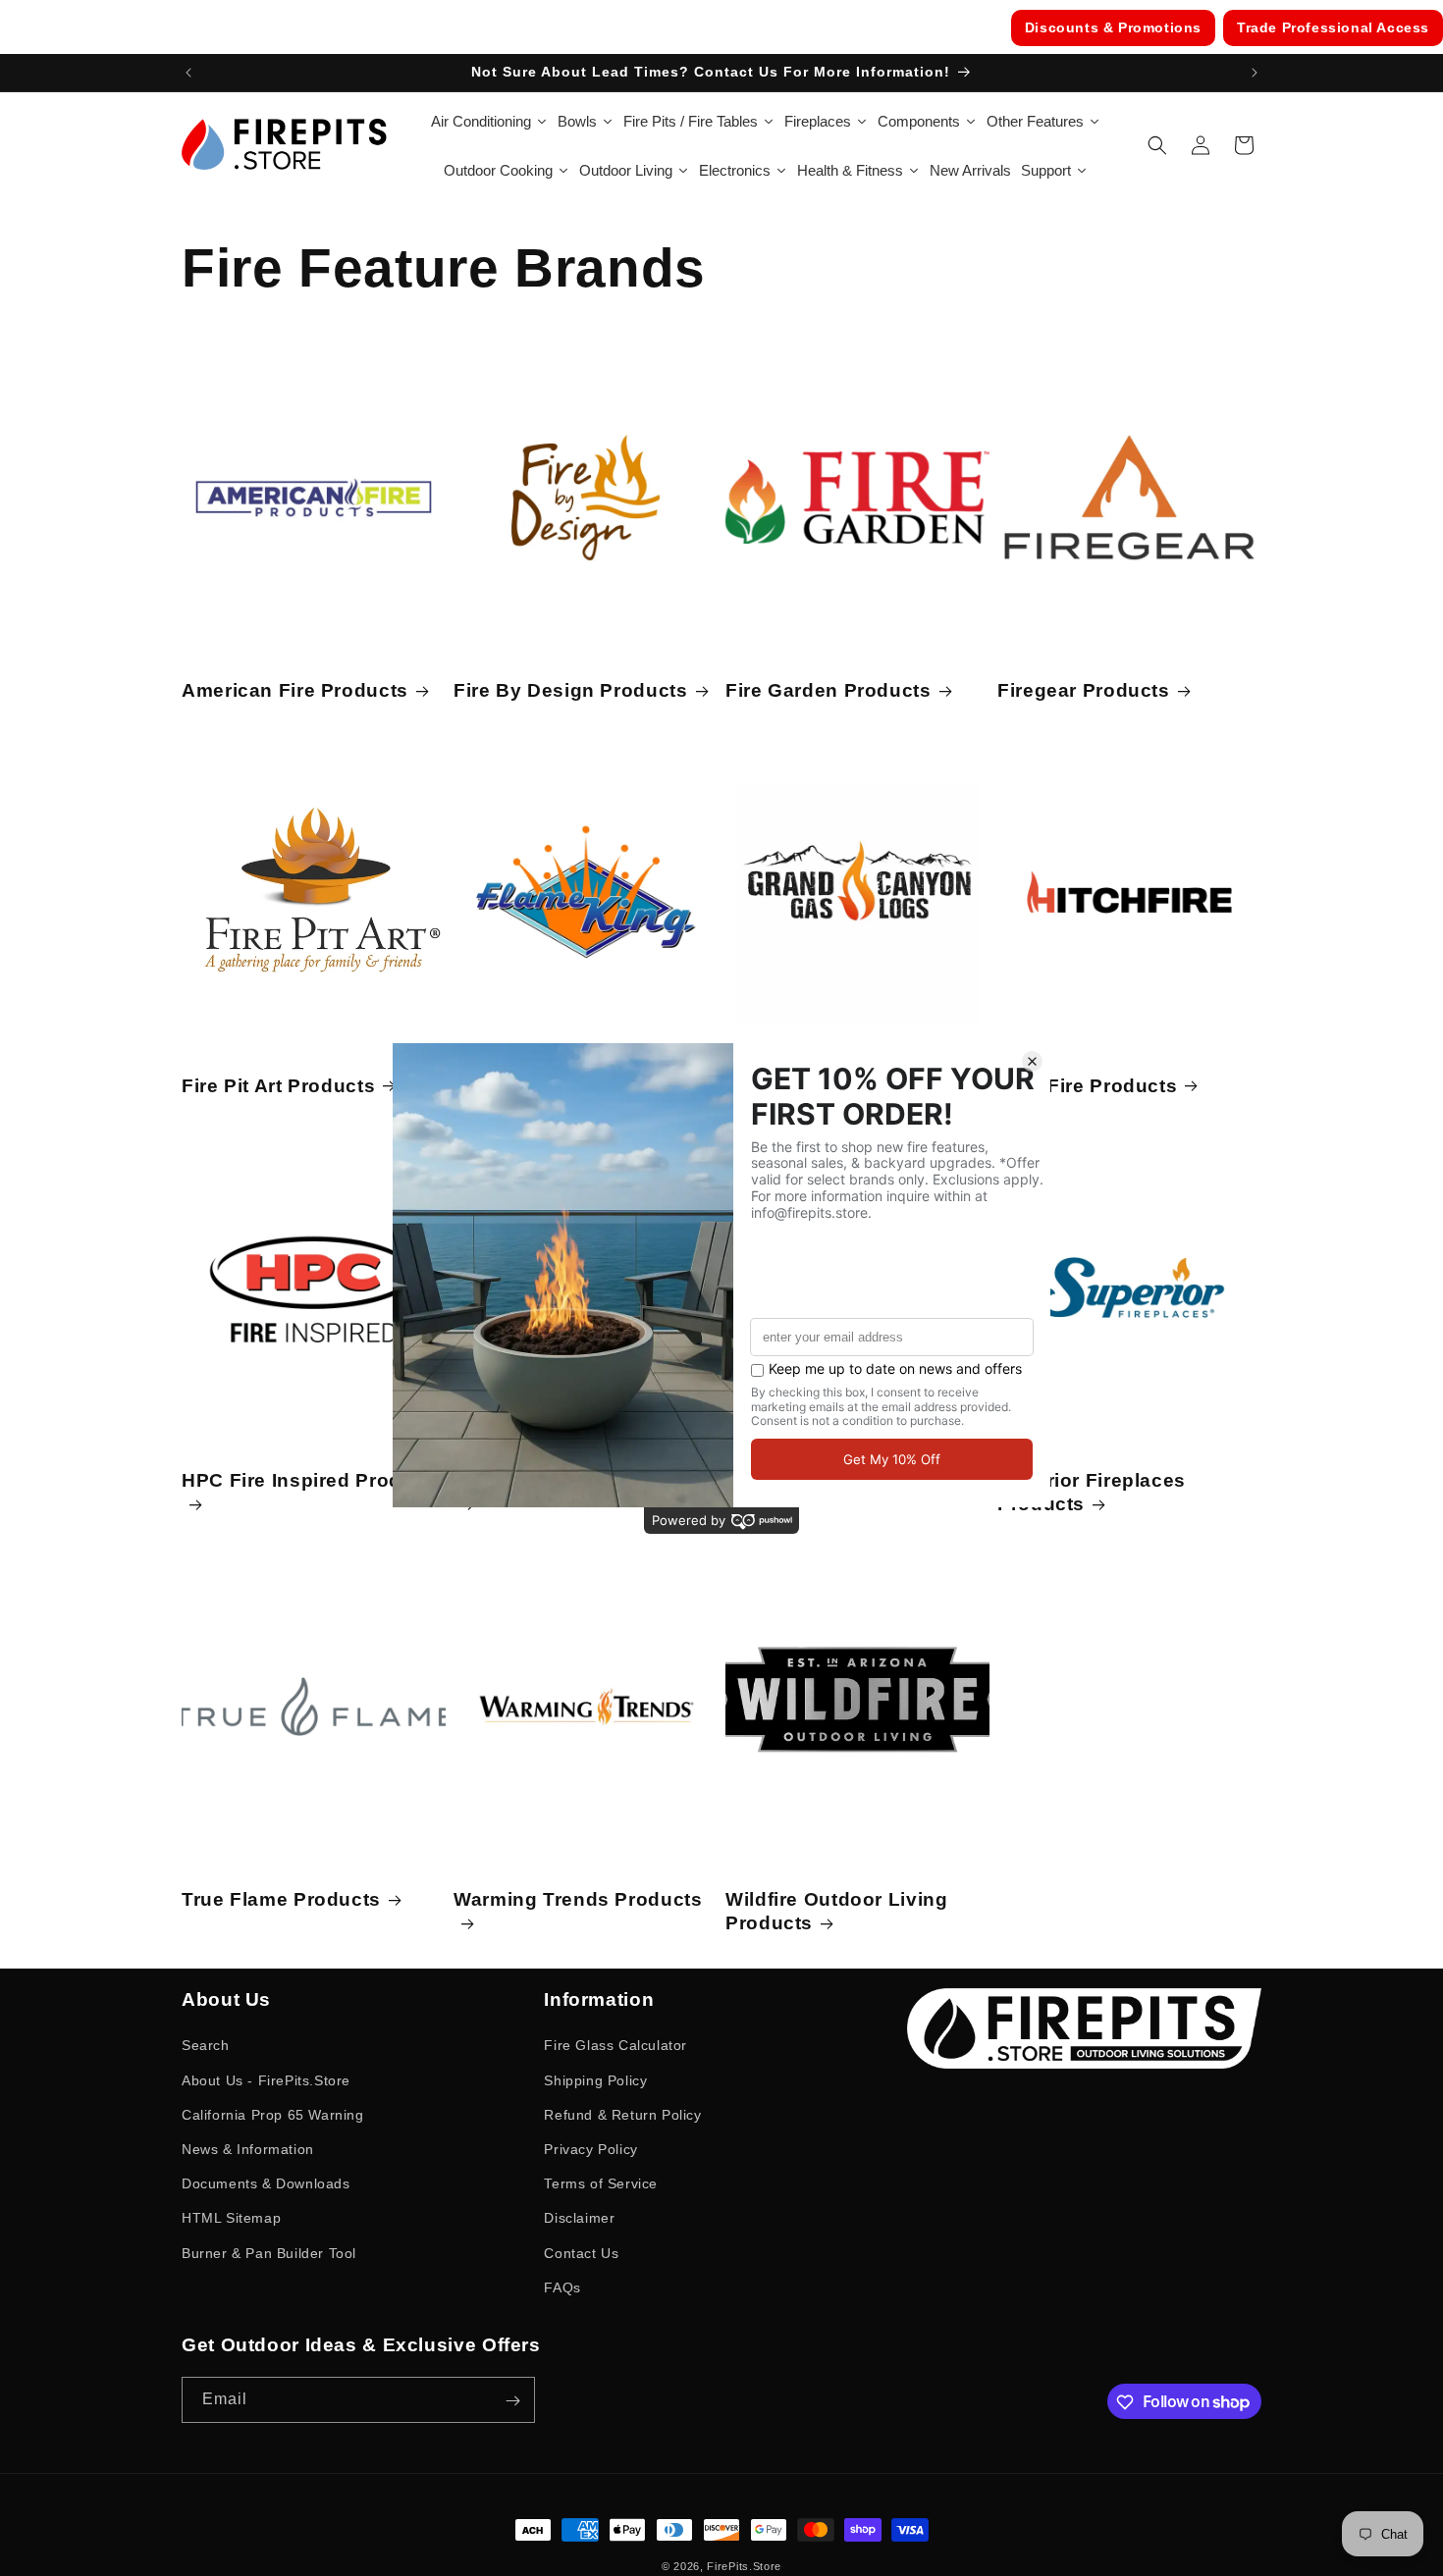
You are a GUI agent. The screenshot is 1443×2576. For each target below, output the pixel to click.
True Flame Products (281, 1899)
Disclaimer (579, 2218)
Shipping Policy (595, 2079)
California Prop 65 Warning (273, 2114)
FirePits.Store (744, 2566)
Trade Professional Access (1333, 27)
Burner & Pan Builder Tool (269, 2252)
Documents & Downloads (266, 2183)
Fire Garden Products (828, 690)
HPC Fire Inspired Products (312, 1480)
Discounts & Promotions (1113, 27)
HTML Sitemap (231, 2218)
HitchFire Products (1087, 1086)
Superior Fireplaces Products (1092, 1492)
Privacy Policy (590, 2148)
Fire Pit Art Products (278, 1086)
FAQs (562, 2287)
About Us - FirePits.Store (266, 2079)
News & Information (248, 2148)
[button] (1157, 145)
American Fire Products (295, 690)
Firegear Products (1084, 690)
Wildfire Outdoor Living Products (837, 1911)
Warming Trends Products (578, 1899)
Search (206, 2045)
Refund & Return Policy (622, 2114)
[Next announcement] (1255, 73)
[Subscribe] (512, 2401)
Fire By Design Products (571, 690)
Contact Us (581, 2252)
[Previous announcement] (188, 73)
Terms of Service (601, 2183)
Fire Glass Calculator (615, 2045)
